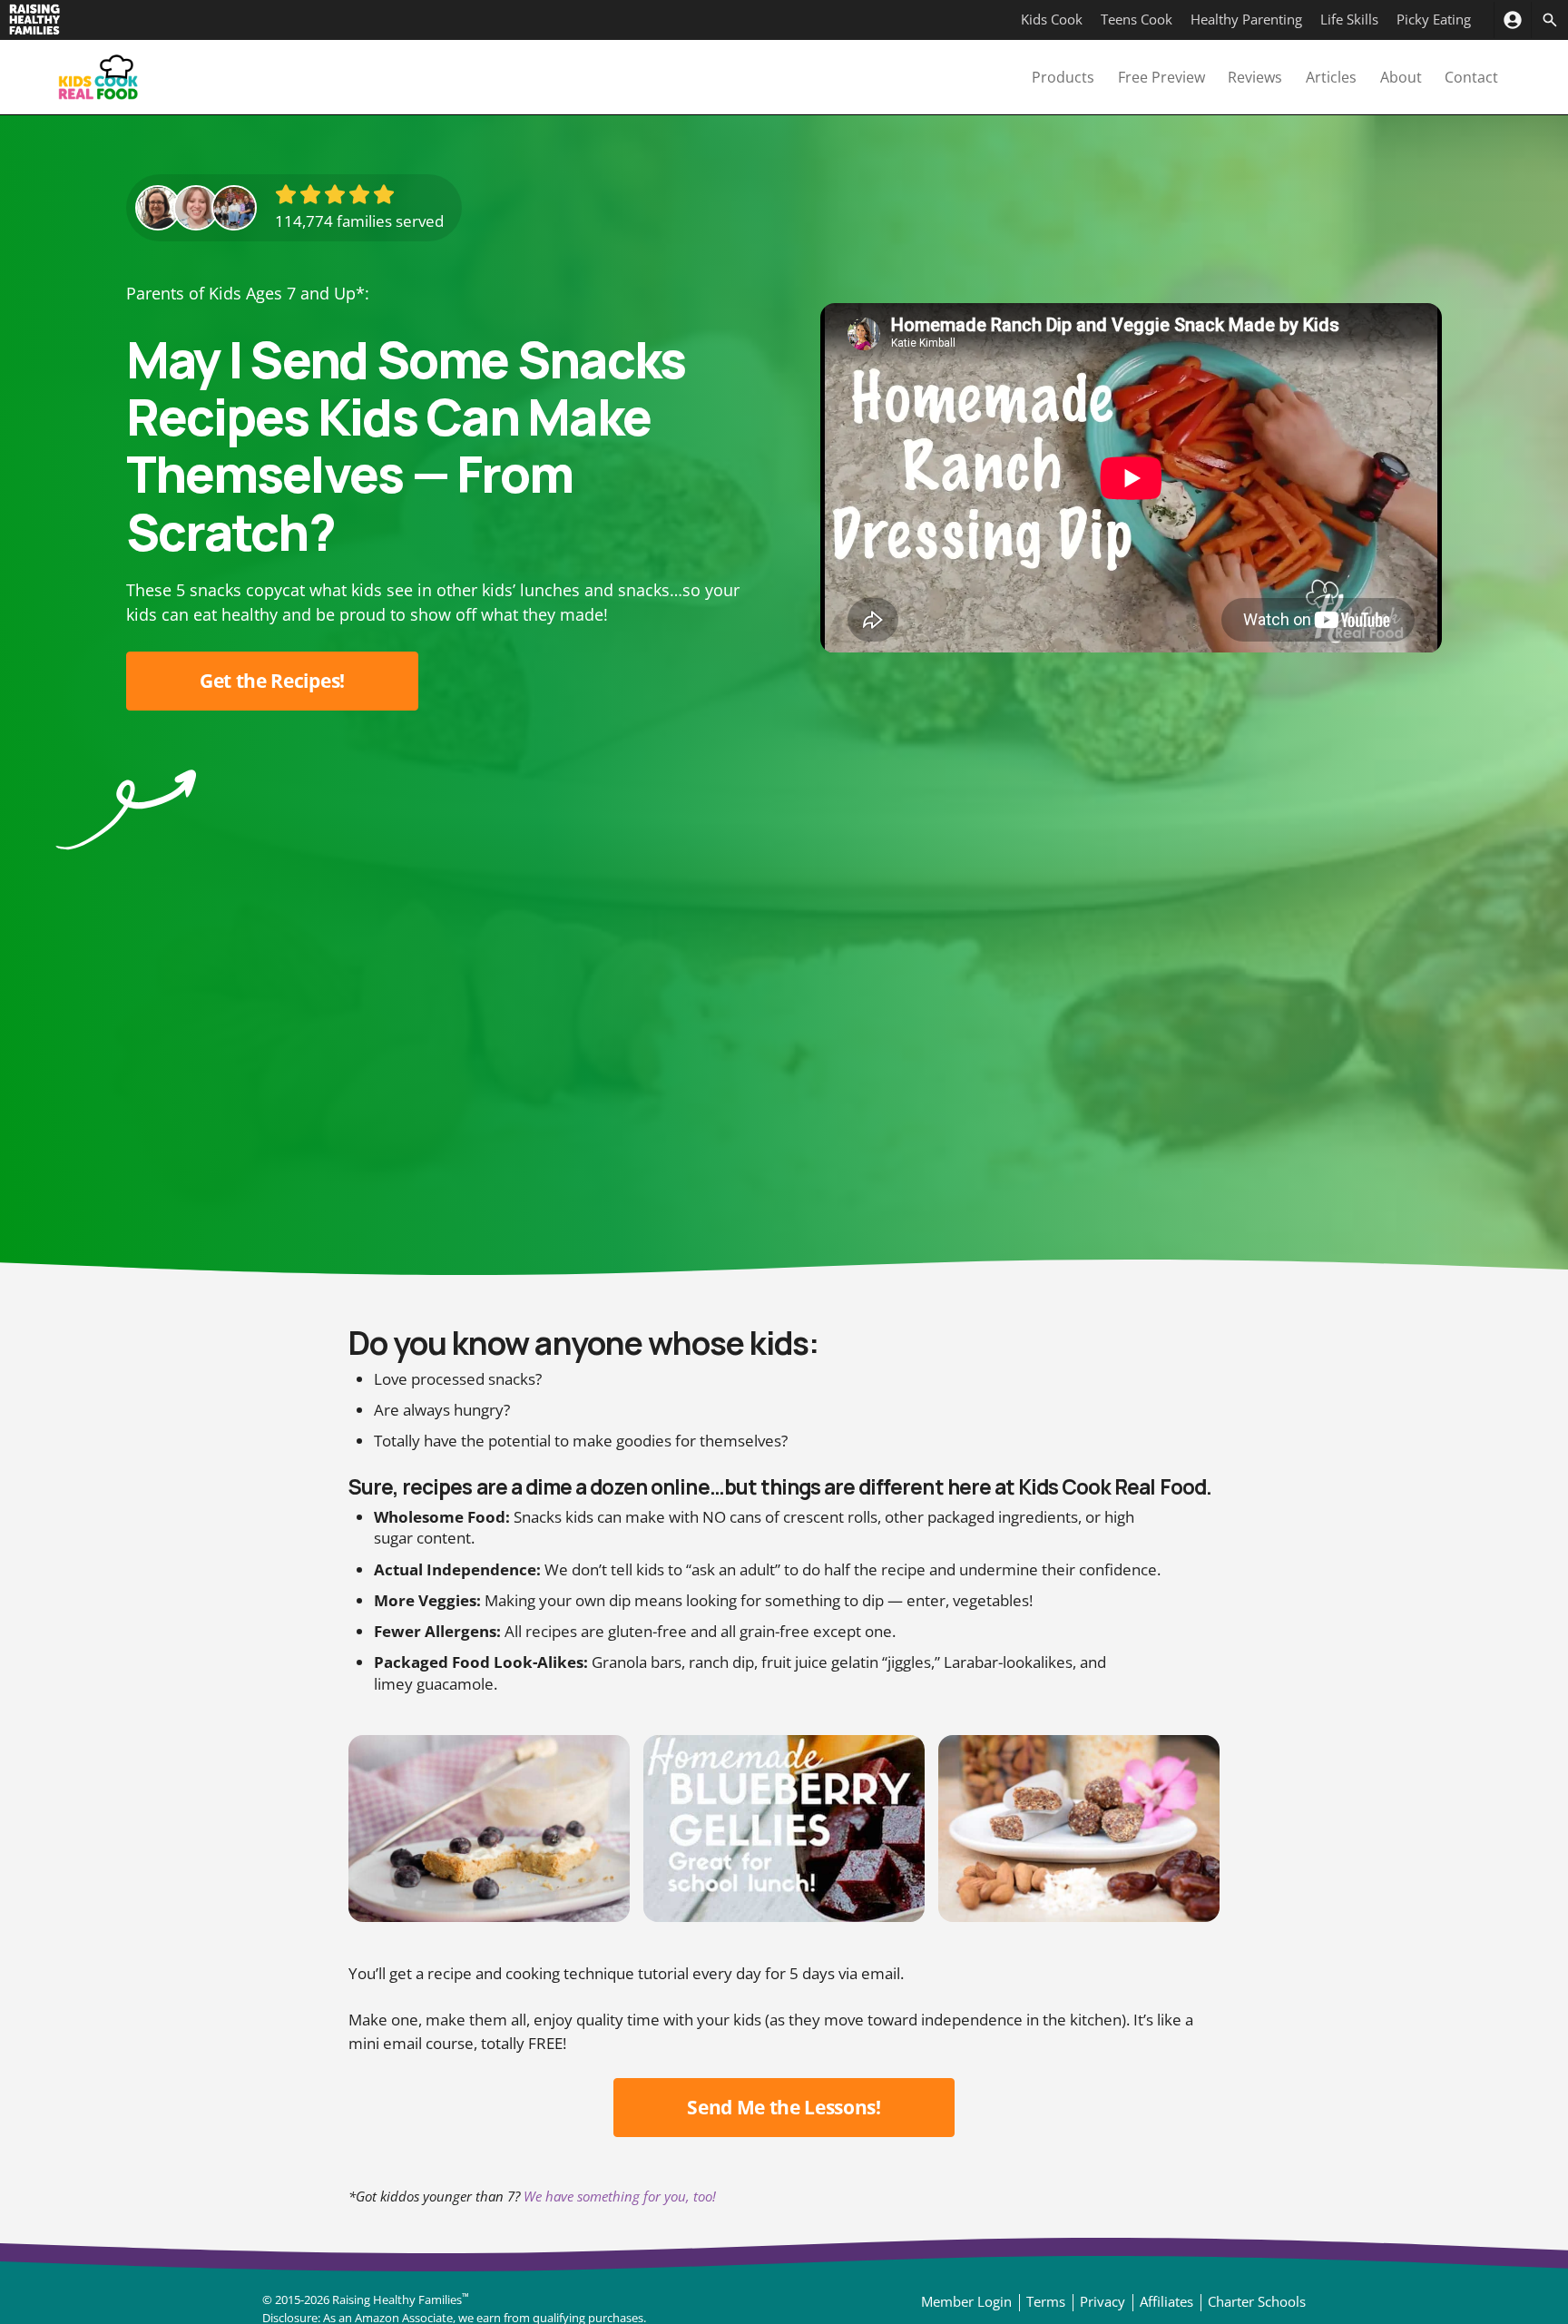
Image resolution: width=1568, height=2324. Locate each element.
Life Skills (1349, 19)
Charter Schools (1257, 2301)
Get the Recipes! (272, 681)
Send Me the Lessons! (784, 2107)
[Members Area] (1512, 20)
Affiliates (1166, 2301)
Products (1063, 77)
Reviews (1255, 77)
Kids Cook (1052, 19)
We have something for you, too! (620, 2196)
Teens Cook (1137, 19)
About (1401, 77)
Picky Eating (1434, 19)
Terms (1046, 2301)
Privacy (1102, 2301)
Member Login (966, 2301)
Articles (1331, 77)
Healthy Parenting (1246, 19)
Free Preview (1161, 77)
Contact (1471, 77)
